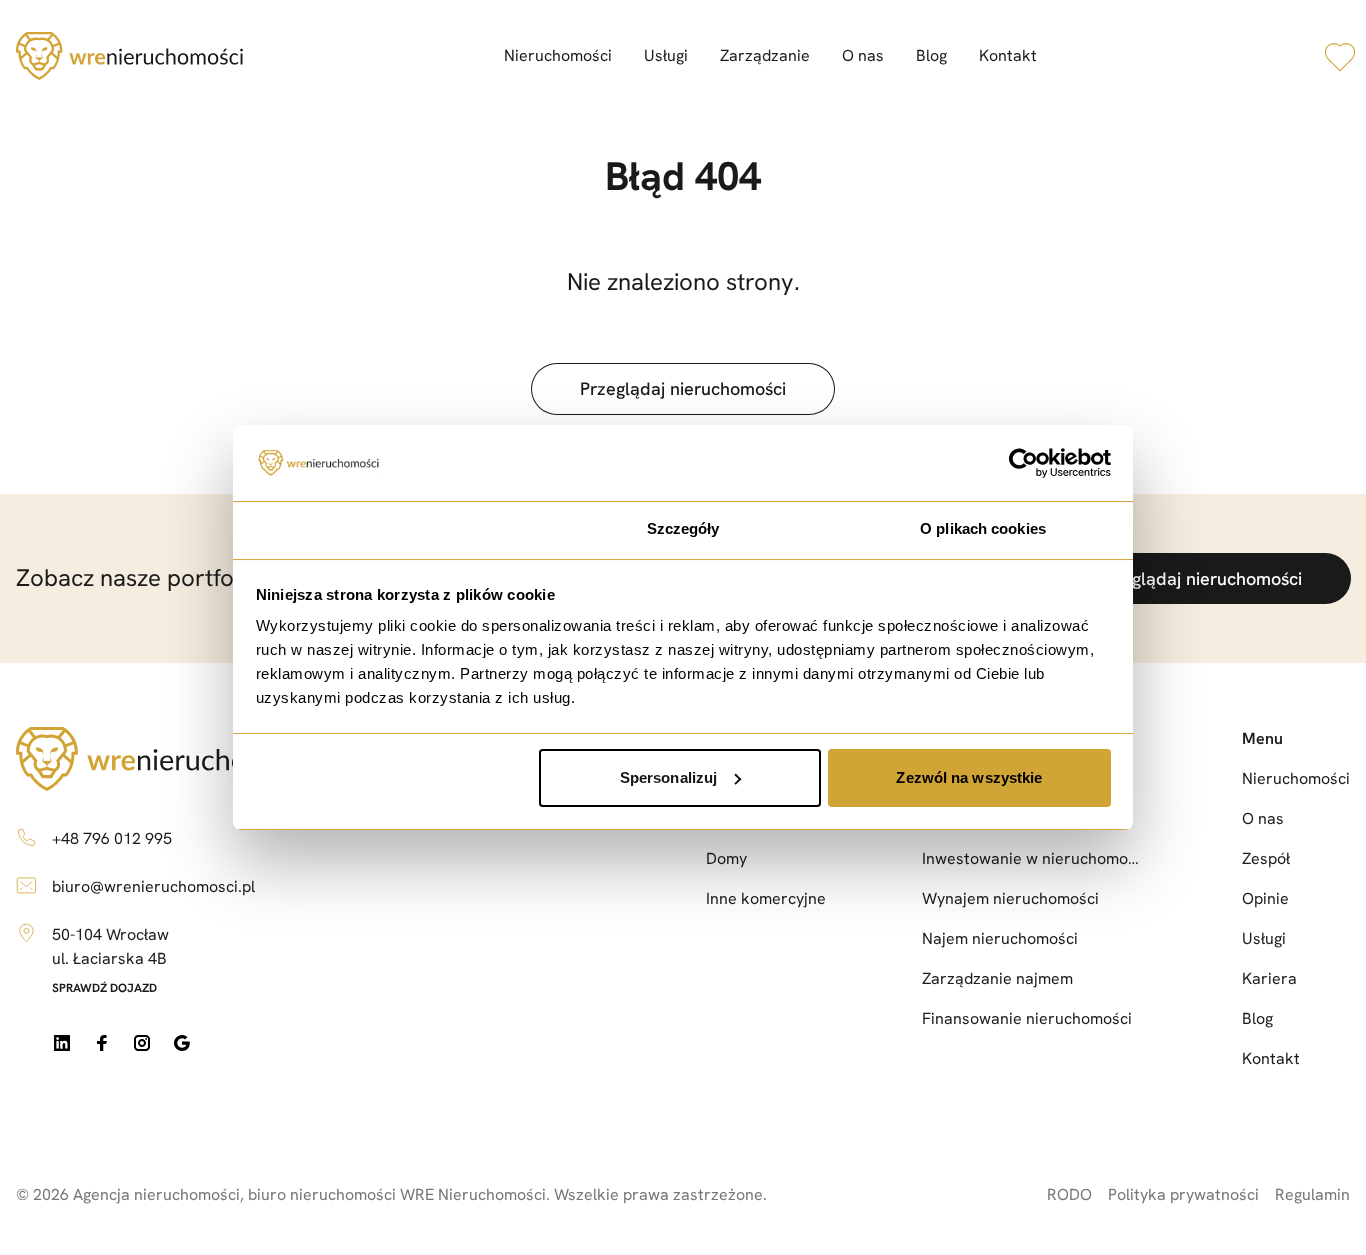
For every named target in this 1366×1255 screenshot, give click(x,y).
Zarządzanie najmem (997, 978)
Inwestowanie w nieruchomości (1034, 858)
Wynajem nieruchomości (1010, 898)
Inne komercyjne (766, 898)
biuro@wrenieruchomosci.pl (153, 886)
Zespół (1266, 858)
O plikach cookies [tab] (983, 528)
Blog (931, 55)
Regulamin (1312, 1194)
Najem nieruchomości (1000, 938)
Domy (726, 858)
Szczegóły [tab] (683, 528)
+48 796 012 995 (112, 838)
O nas (863, 55)
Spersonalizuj (668, 777)
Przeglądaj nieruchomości (683, 388)
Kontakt (1008, 55)
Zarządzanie (765, 55)
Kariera (1269, 978)
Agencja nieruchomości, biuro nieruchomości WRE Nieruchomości (309, 1194)
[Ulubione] (1340, 56)
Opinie (1265, 898)
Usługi (666, 55)
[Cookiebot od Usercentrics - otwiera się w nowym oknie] (1023, 463)
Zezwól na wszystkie (969, 777)
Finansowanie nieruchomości (1027, 1018)
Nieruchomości (558, 55)
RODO (1069, 1194)
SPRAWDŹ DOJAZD (104, 988)
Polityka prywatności (1183, 1194)
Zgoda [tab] (383, 528)
